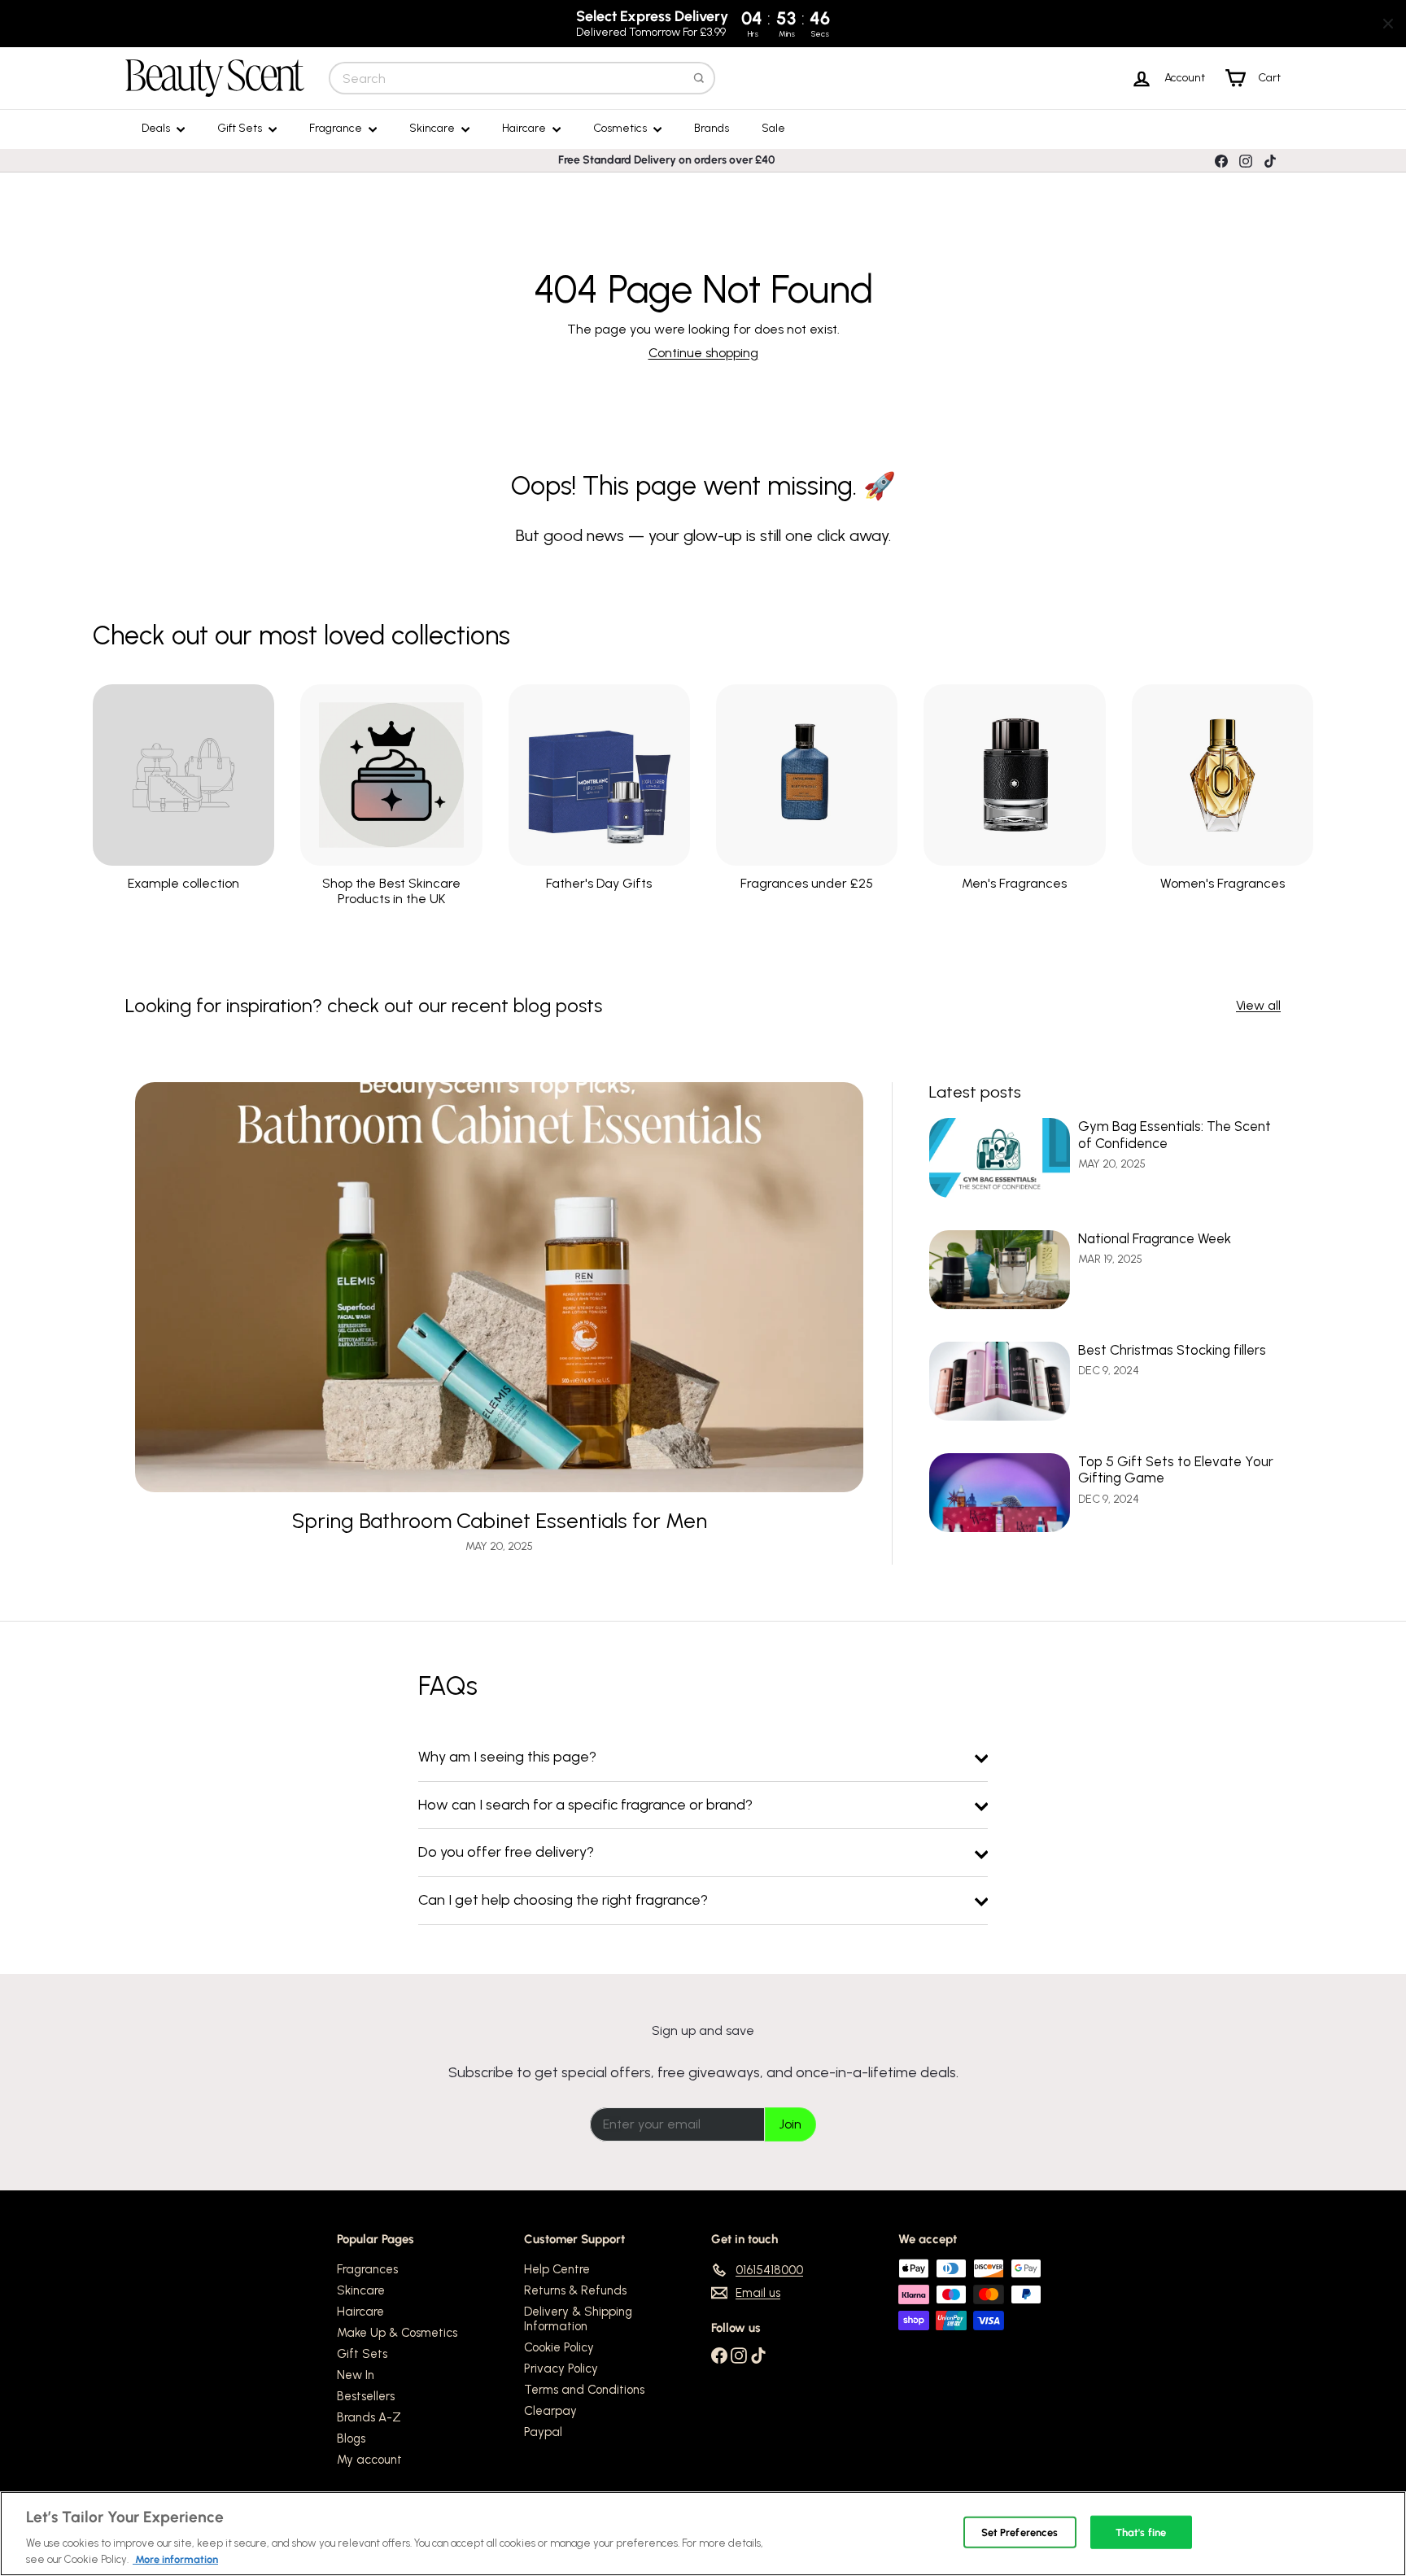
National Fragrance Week (1155, 1238)
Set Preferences (1020, 2532)
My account (369, 2460)
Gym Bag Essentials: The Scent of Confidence (1175, 1134)
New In (356, 2375)
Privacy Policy (561, 2369)
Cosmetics (621, 128)
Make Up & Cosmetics (397, 2333)
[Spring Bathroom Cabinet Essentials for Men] (499, 1287)
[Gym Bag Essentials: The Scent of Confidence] (1000, 1157)
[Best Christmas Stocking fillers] (1000, 1381)
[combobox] (522, 78)
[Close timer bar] (1388, 24)
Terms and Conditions (584, 2390)
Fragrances (367, 2269)
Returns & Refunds (575, 2290)
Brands (712, 128)
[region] (703, 2534)
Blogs (351, 2438)
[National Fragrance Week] (1000, 1270)
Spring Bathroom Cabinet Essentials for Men (500, 1521)
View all (1258, 1005)
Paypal (543, 2432)
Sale (773, 128)
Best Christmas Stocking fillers (1172, 1350)
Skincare (433, 128)
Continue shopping (703, 353)
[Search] (699, 78)
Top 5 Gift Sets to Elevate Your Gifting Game (1176, 1469)
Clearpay (550, 2411)
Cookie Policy (559, 2347)
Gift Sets (241, 128)
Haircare (525, 128)
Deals (157, 128)
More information (175, 2559)
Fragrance (337, 128)
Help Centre (557, 2269)
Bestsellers (366, 2396)
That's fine (1141, 2532)
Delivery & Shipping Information (578, 2319)
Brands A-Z (369, 2417)
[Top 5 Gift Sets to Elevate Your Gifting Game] (1000, 1493)
